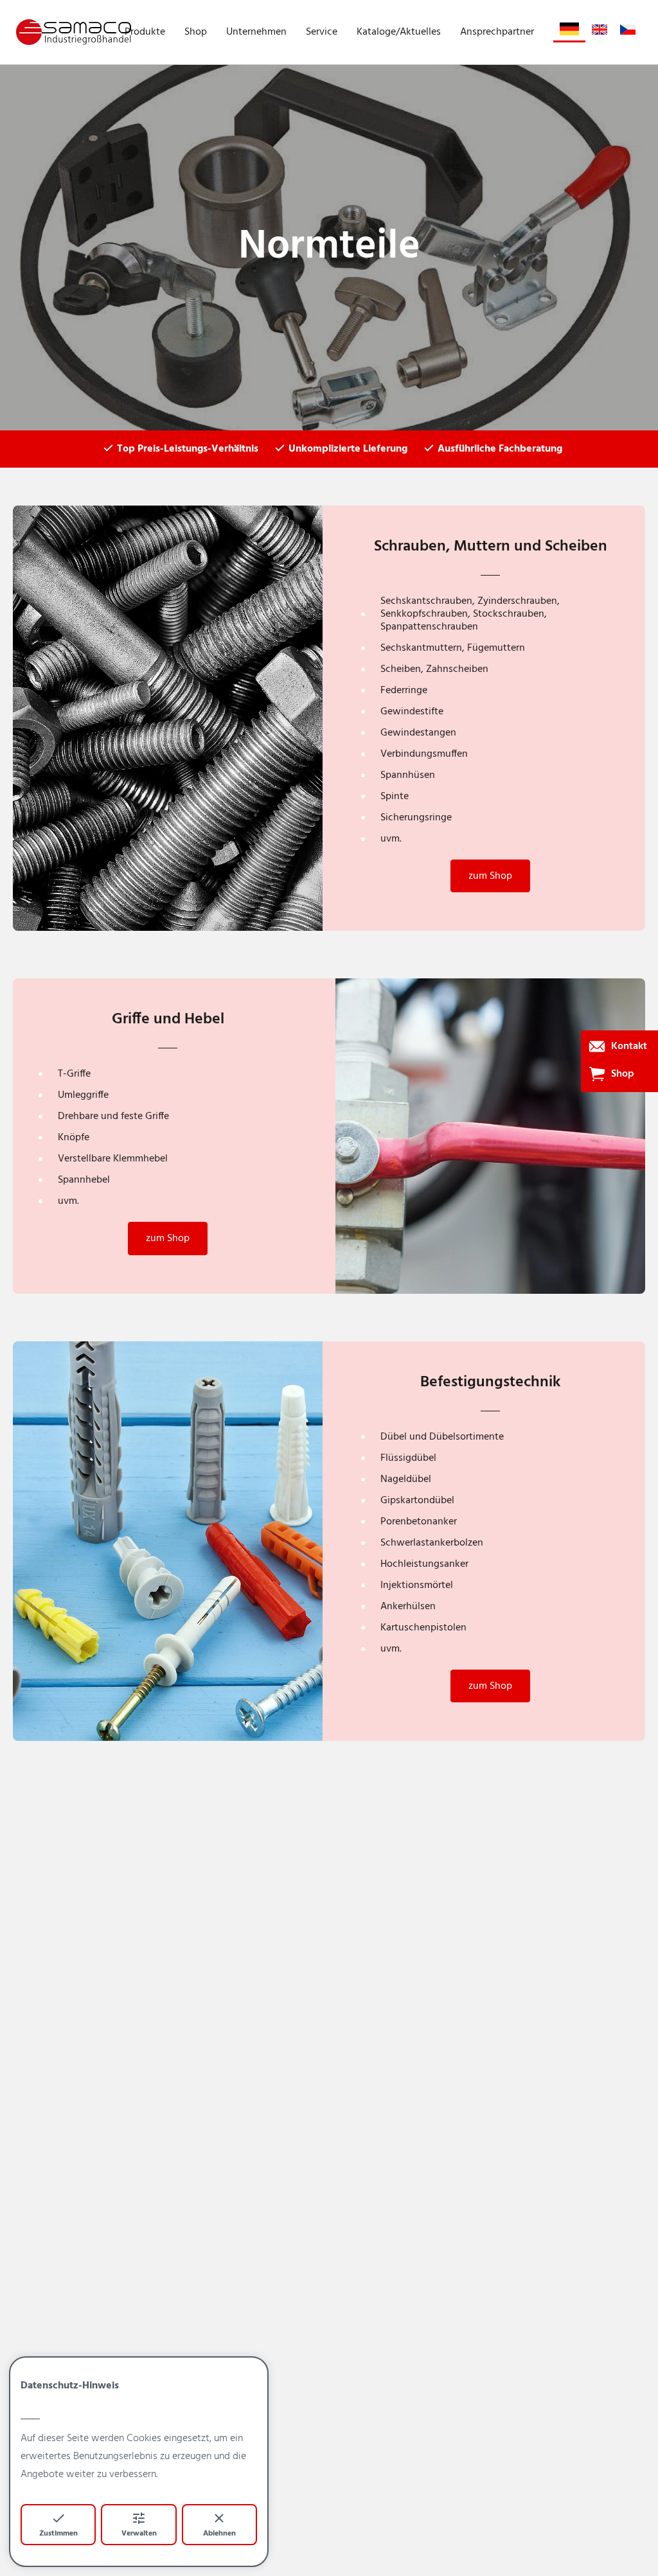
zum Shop (490, 876)
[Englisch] (600, 30)
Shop (196, 32)
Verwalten (139, 2534)
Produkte (145, 32)
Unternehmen (256, 32)
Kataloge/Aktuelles (399, 32)
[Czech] (628, 30)
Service (322, 32)
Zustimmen (58, 2534)
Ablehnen (219, 2534)
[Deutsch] (569, 29)
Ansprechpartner (497, 32)
